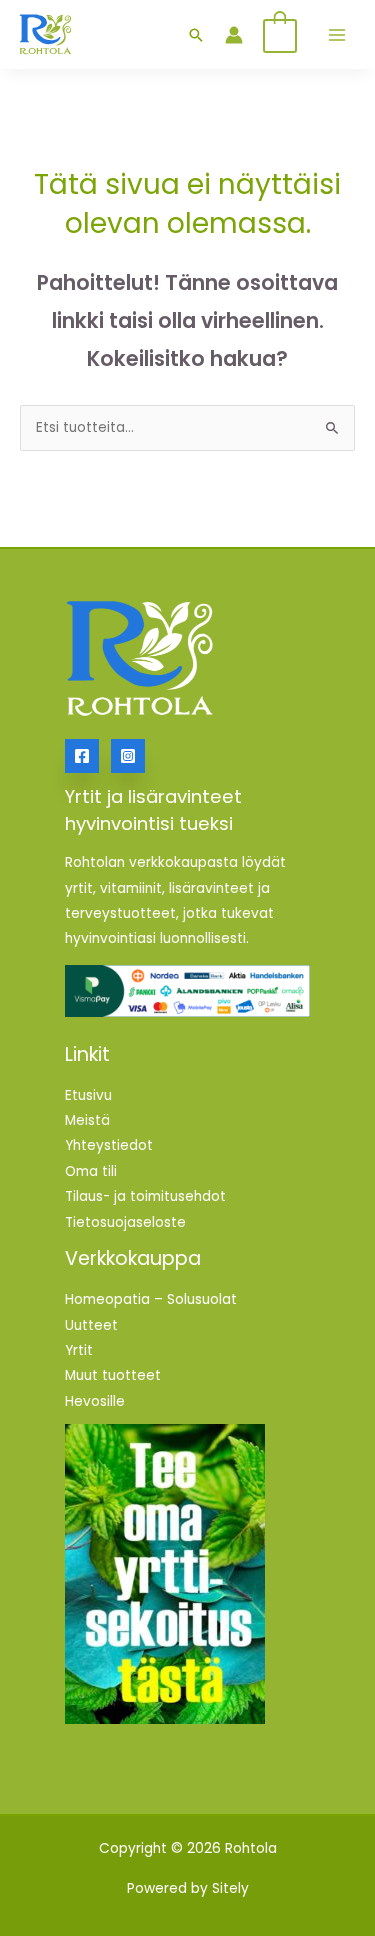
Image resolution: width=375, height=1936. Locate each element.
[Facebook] (82, 756)
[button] (196, 35)
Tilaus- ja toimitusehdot (145, 1196)
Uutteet (91, 1325)
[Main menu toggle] (336, 34)
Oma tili (91, 1171)
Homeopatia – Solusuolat (151, 1299)
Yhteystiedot (109, 1145)
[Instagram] (128, 756)
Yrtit (79, 1350)
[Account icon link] (234, 35)
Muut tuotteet (113, 1375)
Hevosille (95, 1401)
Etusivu (88, 1095)
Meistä (87, 1120)
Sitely (230, 1888)
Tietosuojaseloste (125, 1222)
